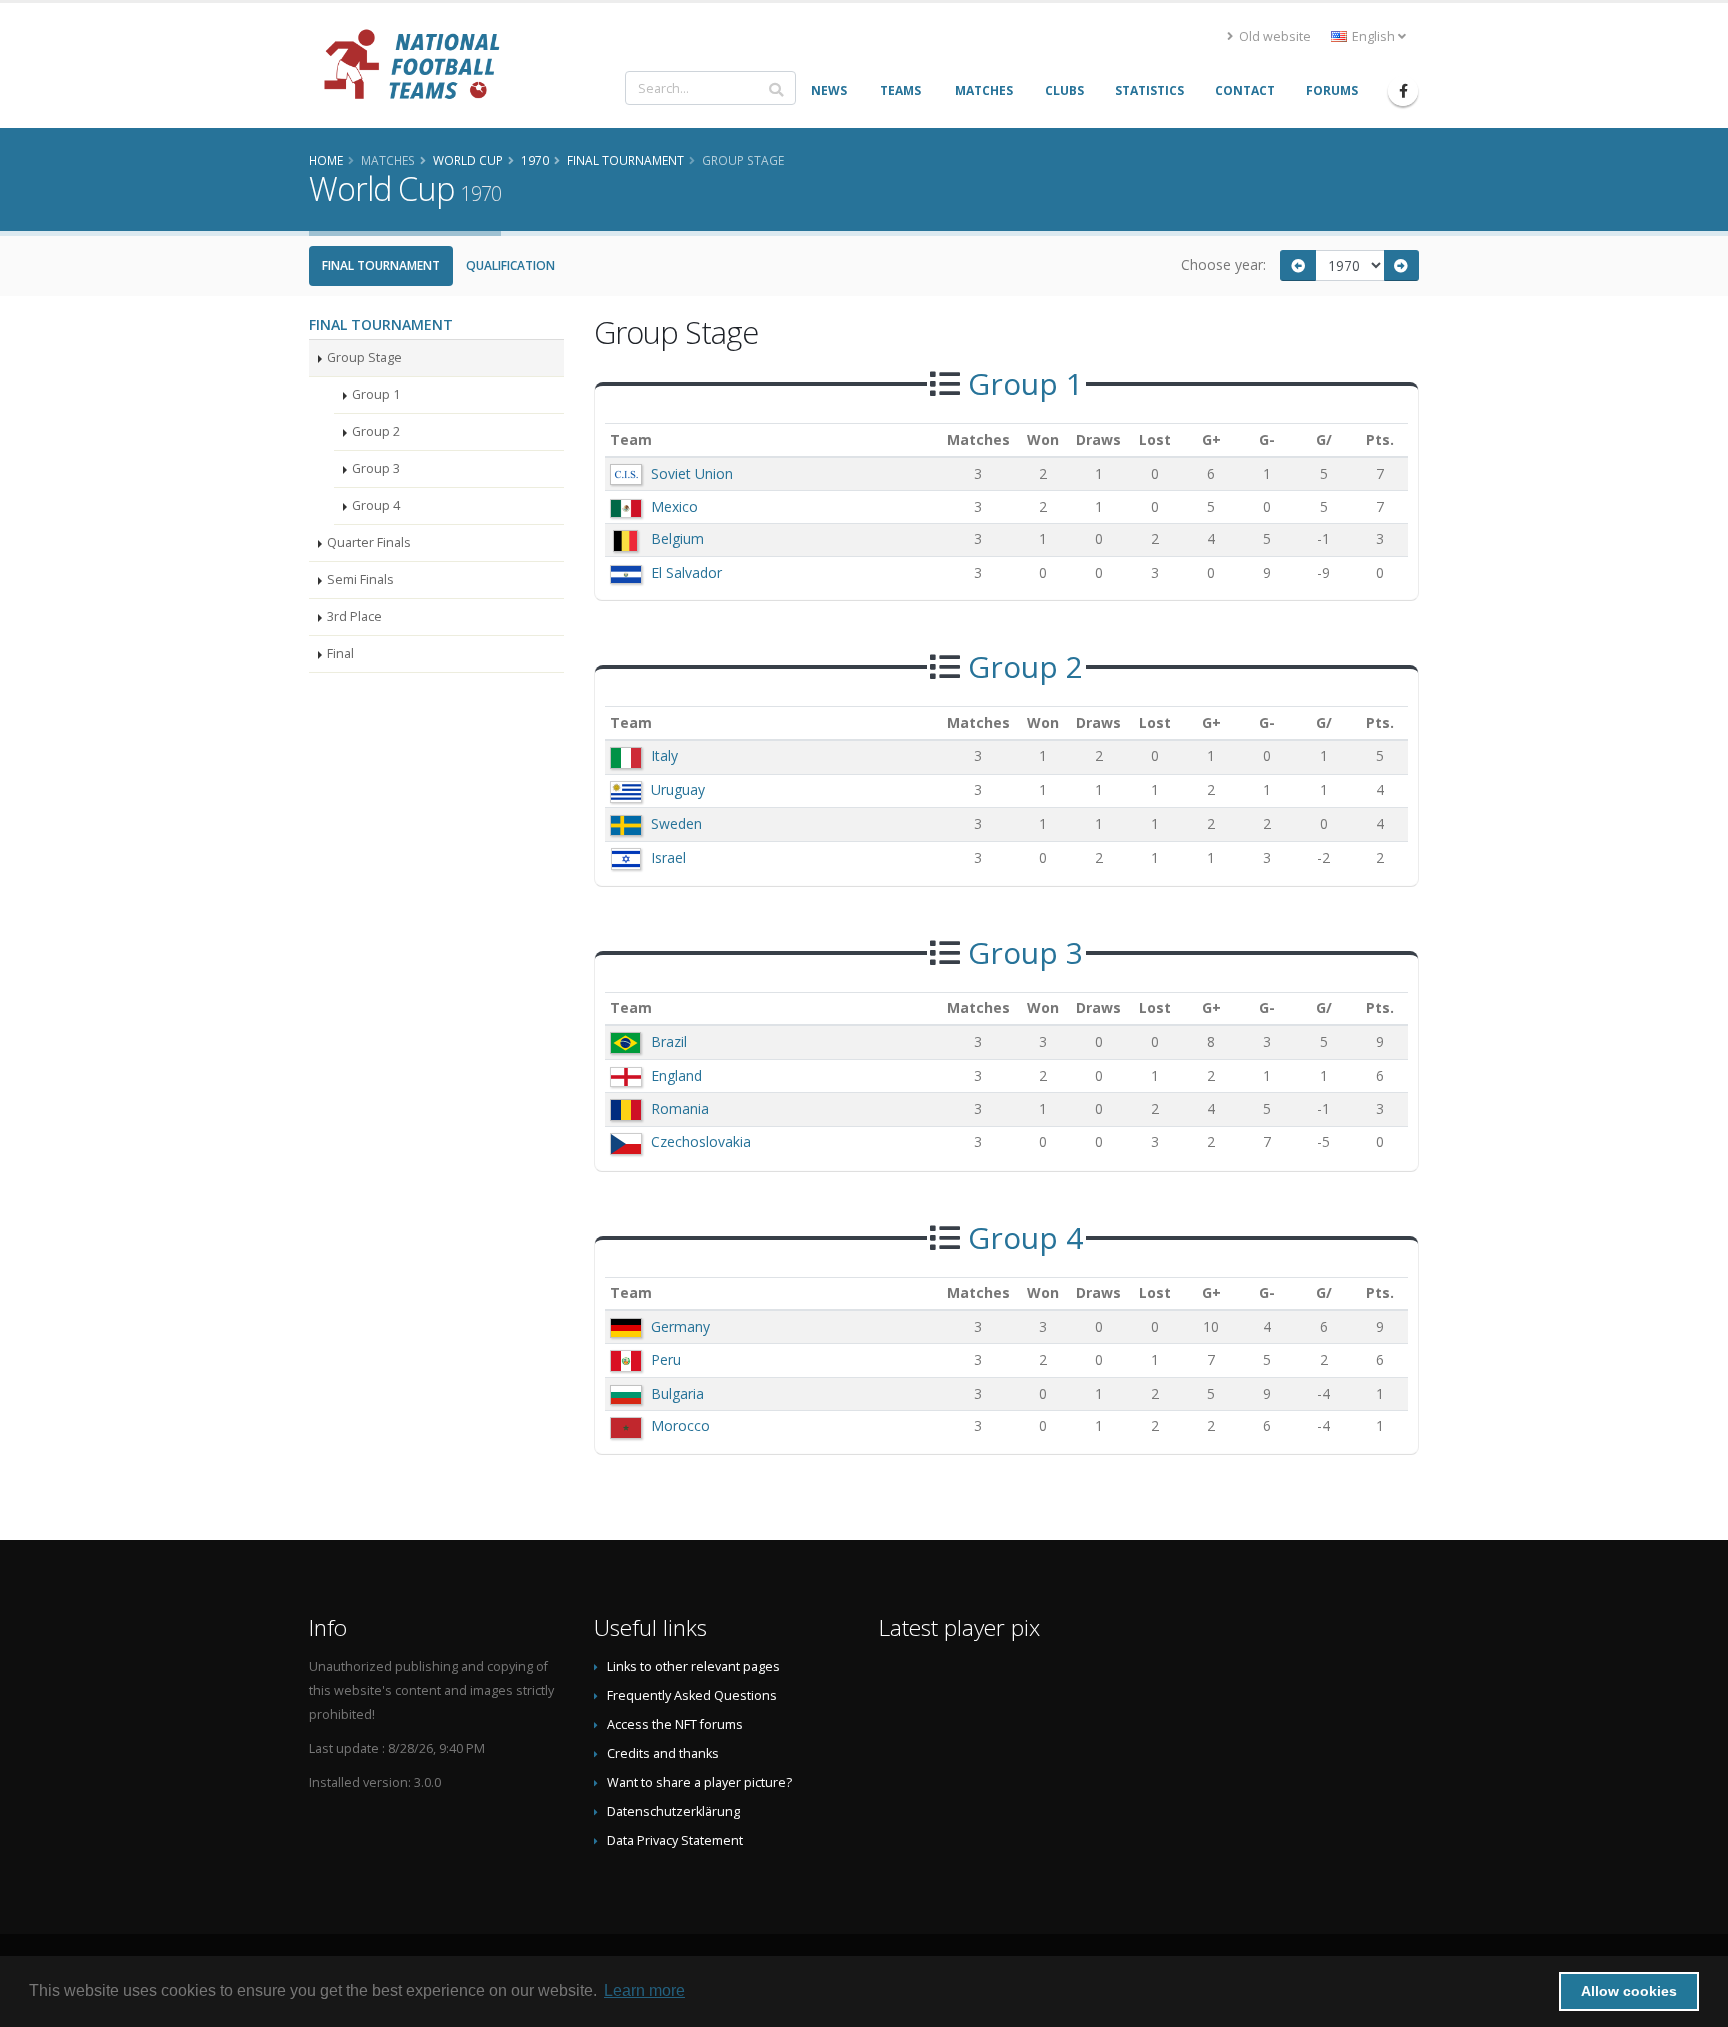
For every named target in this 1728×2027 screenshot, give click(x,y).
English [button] (1373, 36)
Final (340, 653)
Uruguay (678, 789)
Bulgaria (677, 1393)
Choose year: (1223, 264)
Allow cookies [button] (1629, 1991)
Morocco (680, 1425)
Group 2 (376, 431)
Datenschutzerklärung (673, 1811)
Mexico (674, 506)
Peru (666, 1359)
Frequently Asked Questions (692, 1695)
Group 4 (376, 505)
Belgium (677, 538)
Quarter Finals (369, 542)
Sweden (676, 823)
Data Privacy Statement (675, 1840)
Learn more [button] (644, 1990)
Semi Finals (360, 579)
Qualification (510, 265)
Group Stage (364, 357)
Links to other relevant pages (693, 1666)
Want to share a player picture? (699, 1782)
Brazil (669, 1041)
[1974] (1402, 265)
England (676, 1075)
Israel (668, 857)
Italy (664, 755)
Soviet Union (692, 473)
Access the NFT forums (675, 1724)
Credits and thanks (663, 1753)
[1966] (1298, 265)
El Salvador (686, 572)
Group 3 (376, 468)
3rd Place (354, 616)
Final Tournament (381, 265)
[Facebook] (1403, 91)
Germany (680, 1326)
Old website (1273, 36)
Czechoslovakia (701, 1141)
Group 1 (376, 394)
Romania (680, 1108)
